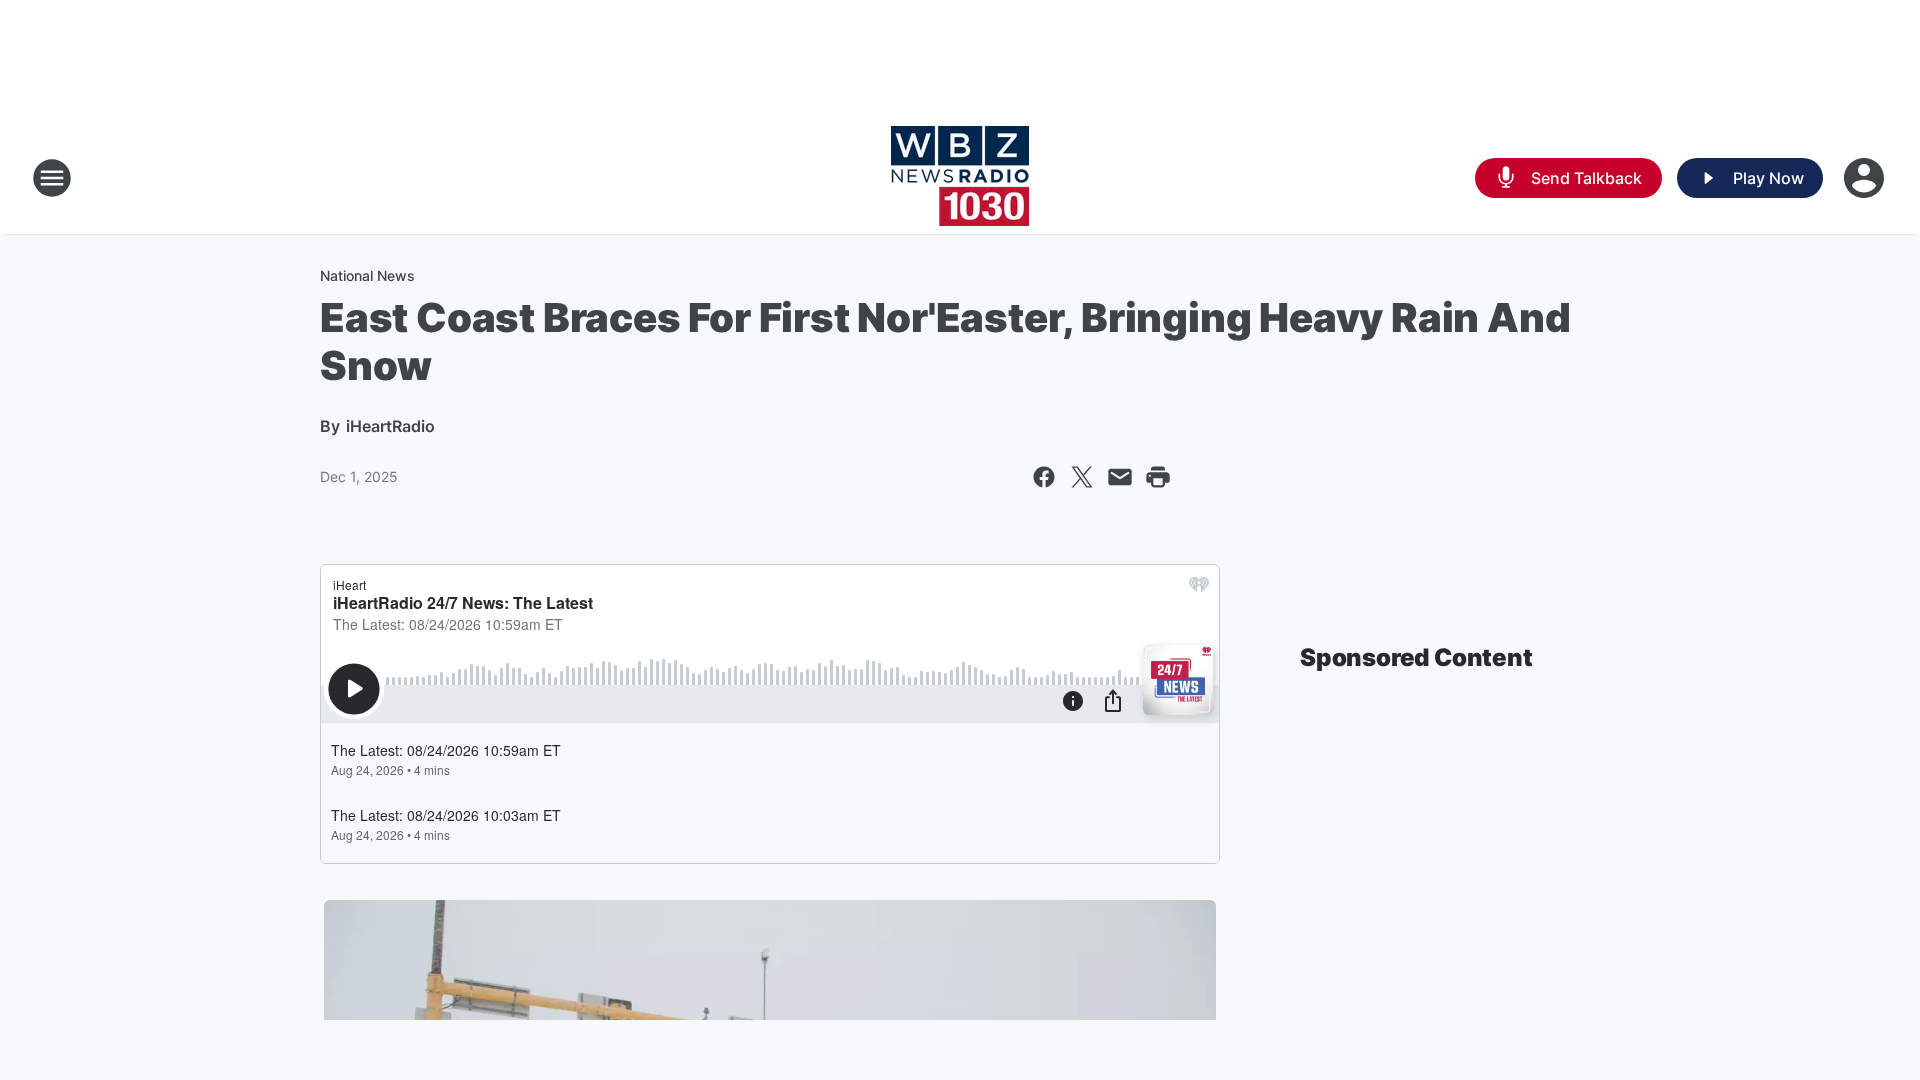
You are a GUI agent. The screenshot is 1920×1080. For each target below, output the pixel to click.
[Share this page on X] (1082, 477)
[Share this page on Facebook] (1044, 477)
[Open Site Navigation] (52, 178)
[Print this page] (1158, 477)
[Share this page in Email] (1120, 477)
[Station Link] (960, 178)
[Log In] (1866, 178)
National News (367, 275)
